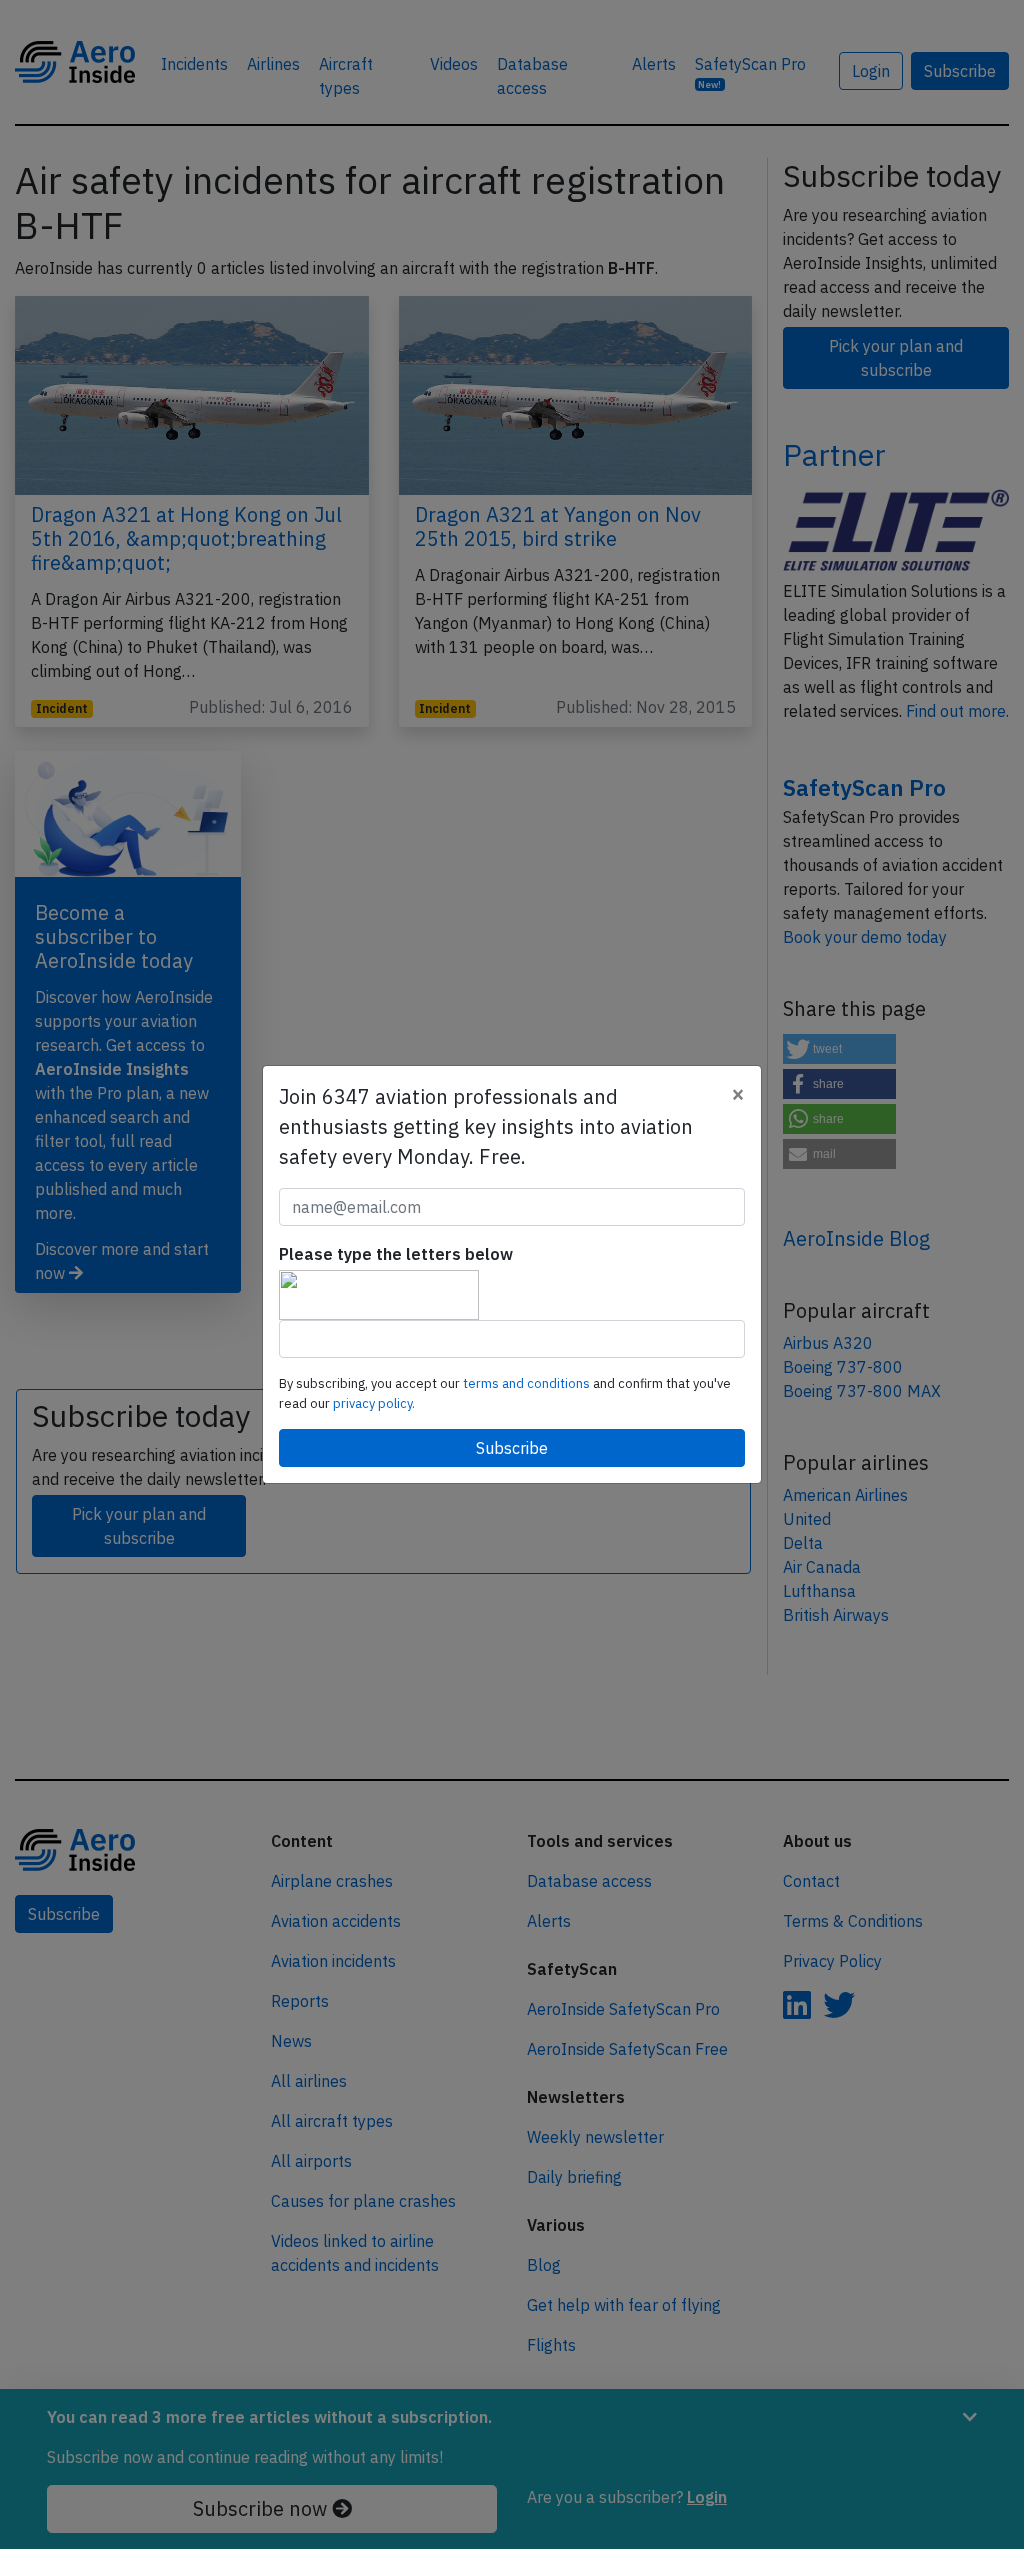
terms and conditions (528, 1383)
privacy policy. (374, 1403)
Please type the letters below (396, 1254)
